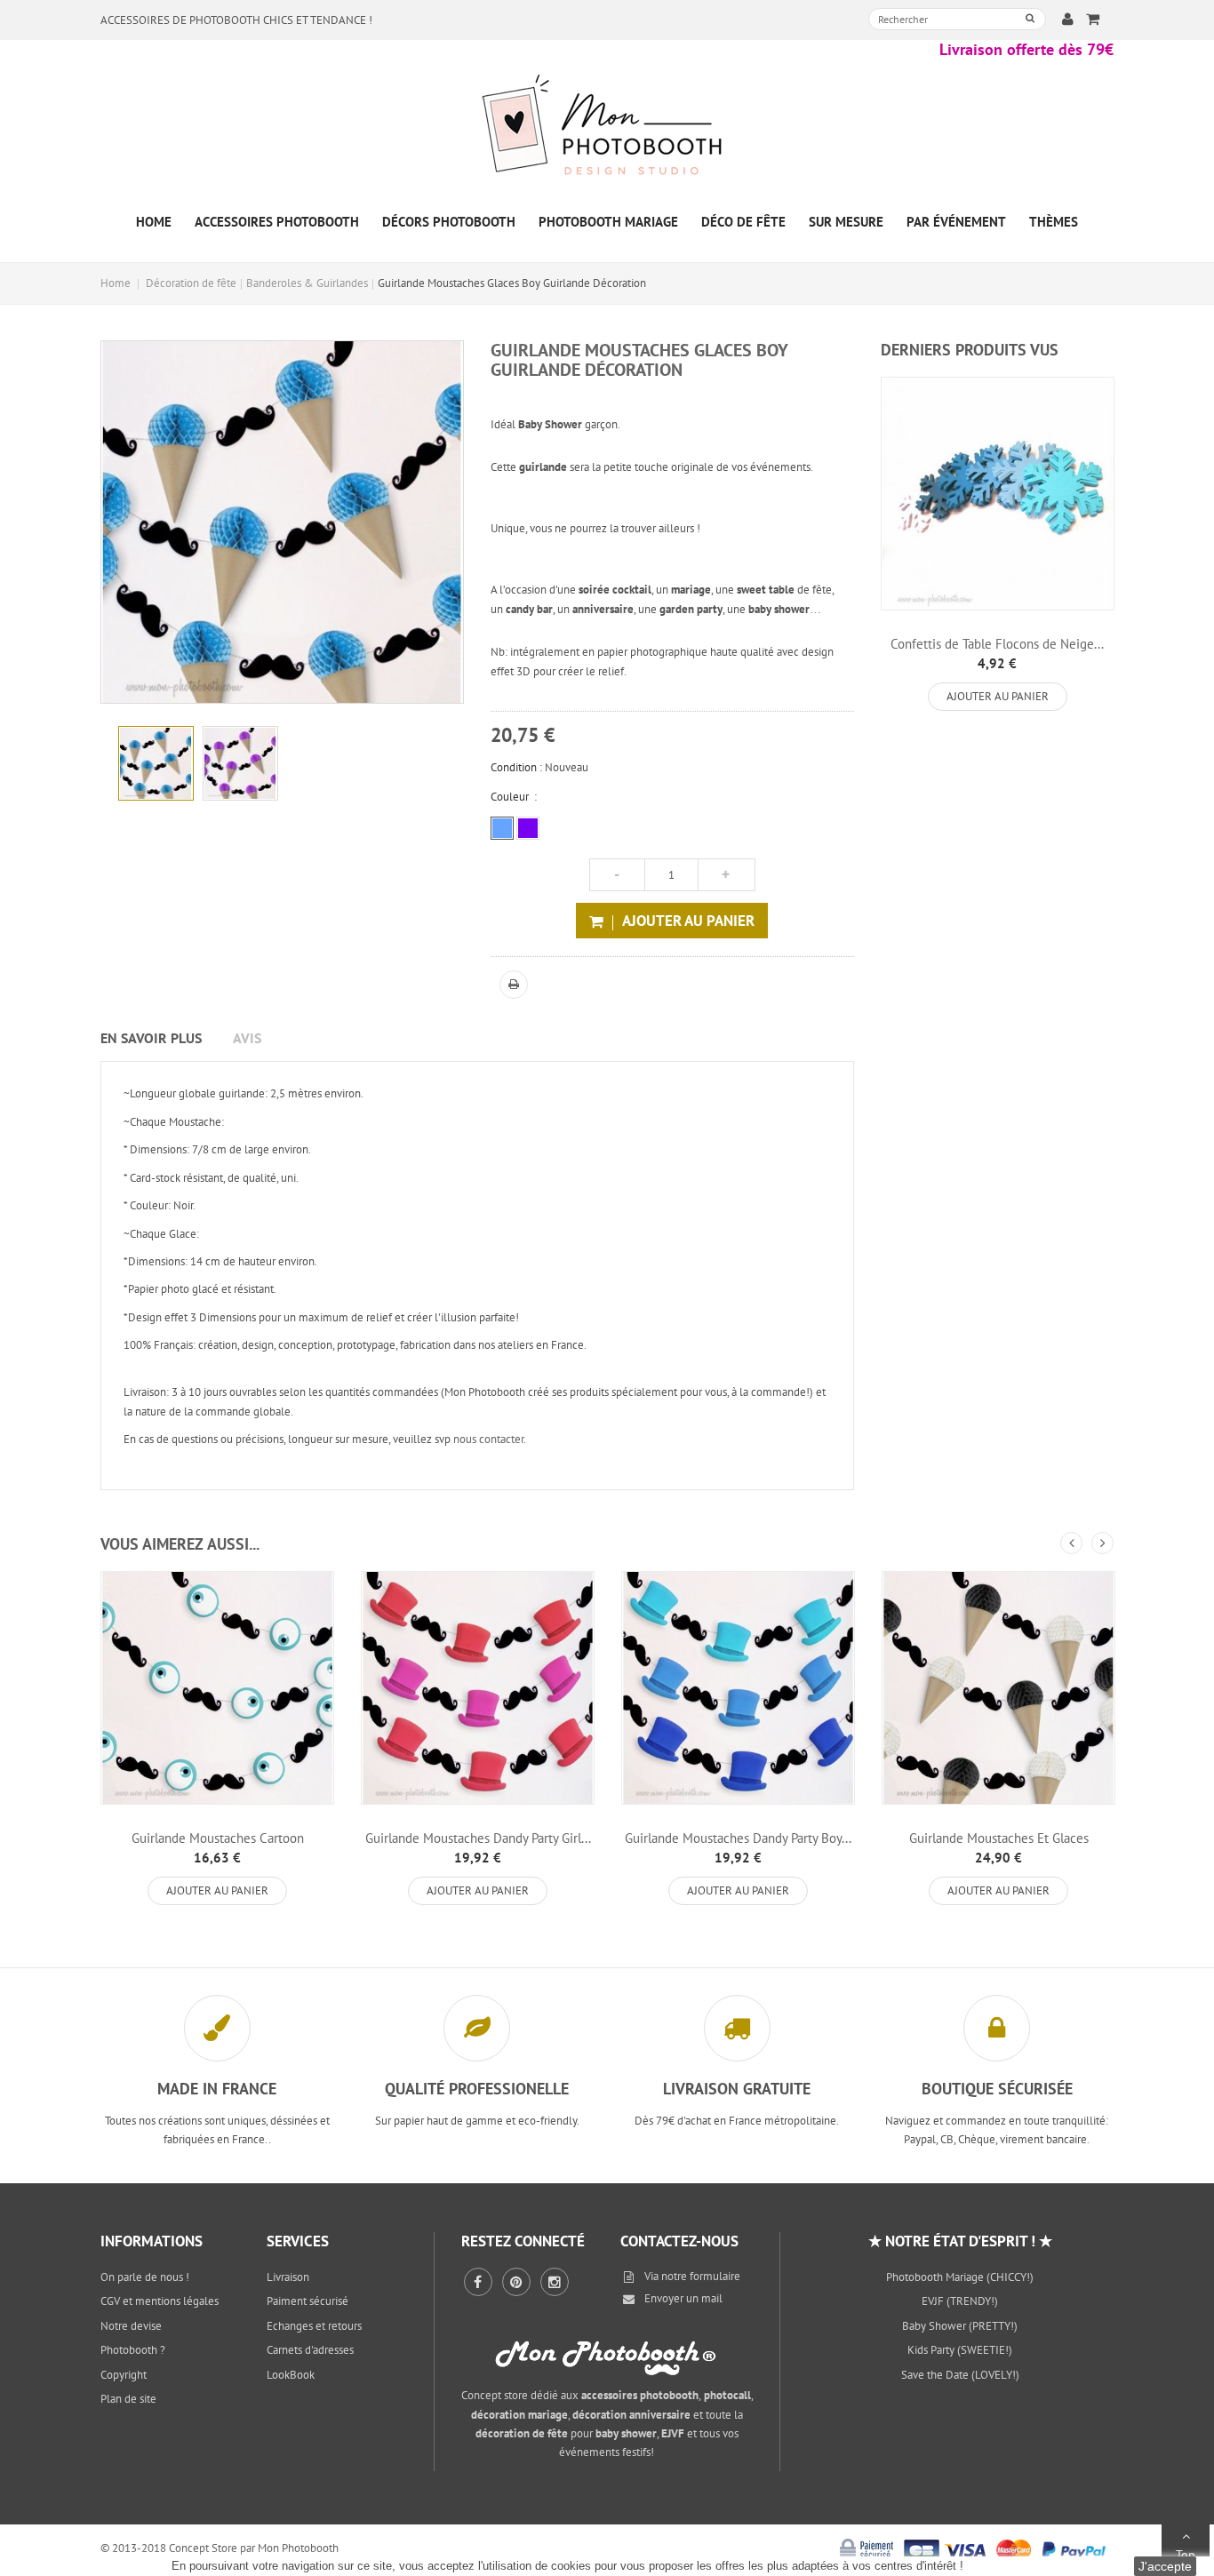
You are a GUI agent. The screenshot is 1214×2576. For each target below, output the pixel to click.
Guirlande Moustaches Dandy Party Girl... (478, 1838)
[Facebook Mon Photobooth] (478, 2282)
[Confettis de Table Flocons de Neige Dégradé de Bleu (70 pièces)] (998, 494)
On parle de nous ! (145, 2277)
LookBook (291, 2375)
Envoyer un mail (683, 2298)
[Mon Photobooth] (607, 128)
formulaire (715, 2276)
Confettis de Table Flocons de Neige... (997, 644)
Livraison (288, 2277)
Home (116, 283)
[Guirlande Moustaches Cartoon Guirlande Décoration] (217, 1688)
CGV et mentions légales (160, 2301)
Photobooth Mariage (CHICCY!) (960, 2277)
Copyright (124, 2375)
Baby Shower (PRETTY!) (960, 2326)
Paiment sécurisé (307, 2301)
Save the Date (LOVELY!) (960, 2375)
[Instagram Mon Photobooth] (555, 2282)
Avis (247, 1038)
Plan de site (128, 2399)
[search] (1030, 19)
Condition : (516, 767)
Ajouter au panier (998, 696)
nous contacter (488, 1439)
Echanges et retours (314, 2326)
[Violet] (528, 828)
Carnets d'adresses (310, 2350)
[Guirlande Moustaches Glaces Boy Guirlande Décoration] (156, 764)
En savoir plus (151, 1038)
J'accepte (1165, 2566)
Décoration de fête (191, 283)
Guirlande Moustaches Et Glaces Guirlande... (999, 1846)
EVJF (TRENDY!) (960, 2301)
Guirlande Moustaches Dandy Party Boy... (738, 1838)
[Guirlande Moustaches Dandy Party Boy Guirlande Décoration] (738, 1688)
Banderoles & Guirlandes (307, 283)
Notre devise (131, 2326)
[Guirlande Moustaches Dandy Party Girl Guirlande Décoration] (478, 1688)
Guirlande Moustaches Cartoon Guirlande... (218, 1846)
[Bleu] (502, 828)
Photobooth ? (133, 2350)
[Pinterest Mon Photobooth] (516, 2282)
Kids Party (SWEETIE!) (960, 2350)
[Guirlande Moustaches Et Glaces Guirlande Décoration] (998, 1688)
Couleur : (514, 797)
